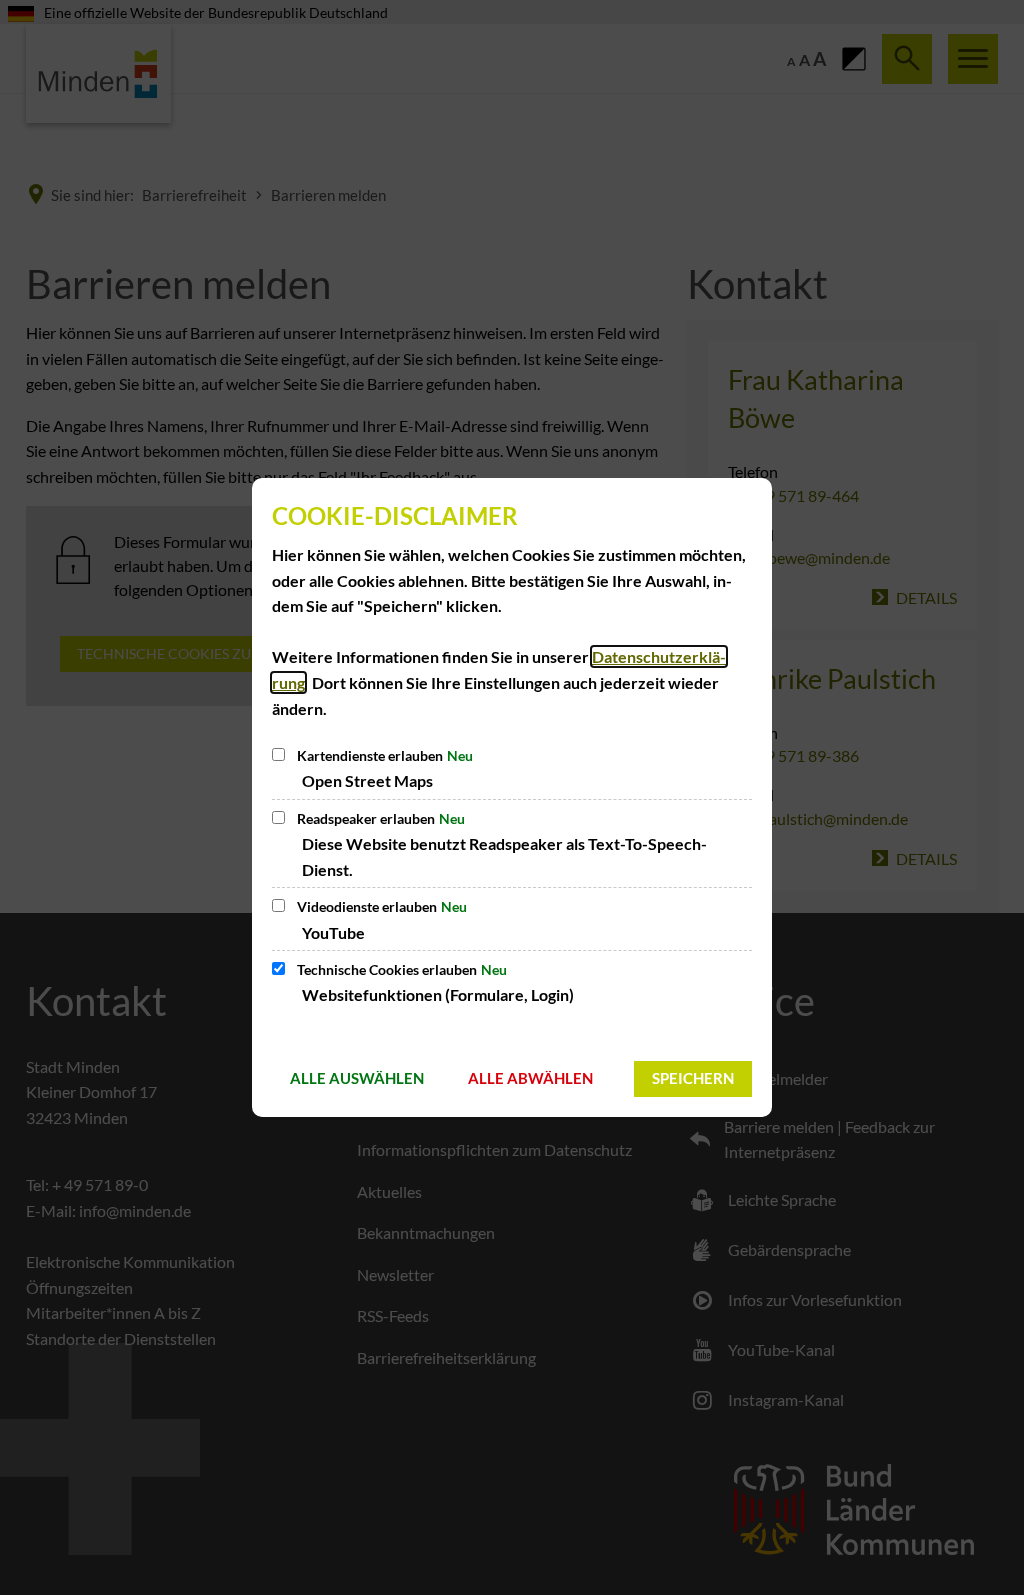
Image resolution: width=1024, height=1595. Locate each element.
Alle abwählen (530, 1078)
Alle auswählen (357, 1078)
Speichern (693, 1078)
